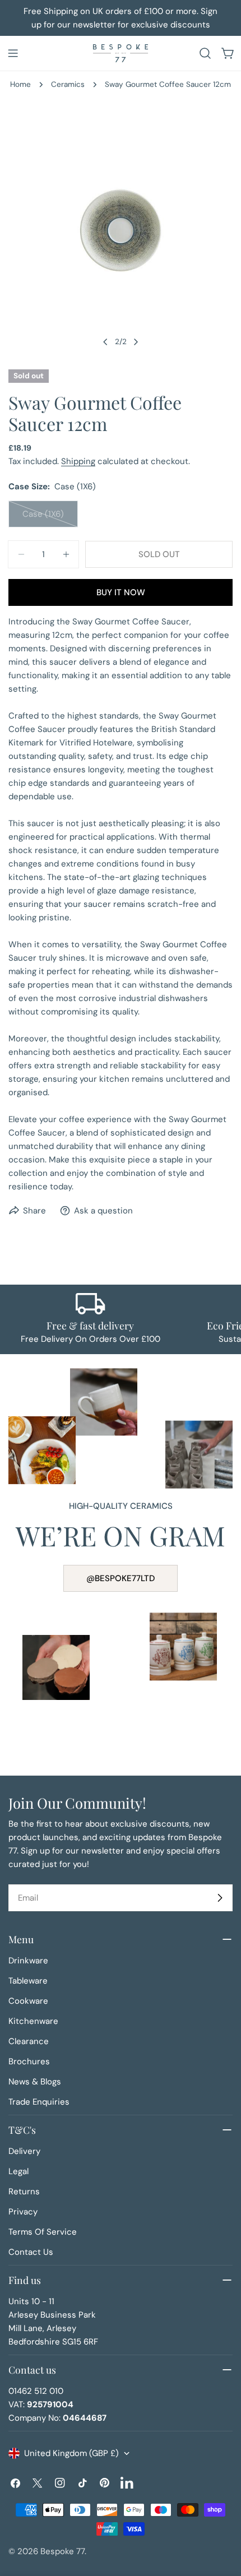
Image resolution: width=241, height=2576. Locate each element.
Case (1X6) (50, 518)
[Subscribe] (220, 1898)
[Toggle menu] (13, 53)
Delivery (24, 2151)
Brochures (29, 2061)
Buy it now (121, 592)
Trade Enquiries (39, 2102)
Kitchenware (33, 2021)
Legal (18, 2171)
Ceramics (68, 84)
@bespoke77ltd (121, 1578)
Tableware (28, 1981)
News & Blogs (35, 2082)
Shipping (78, 461)
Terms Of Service (43, 2232)
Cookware (28, 2001)
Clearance (29, 2041)
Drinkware (28, 1961)
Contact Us (31, 2252)
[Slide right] (136, 342)
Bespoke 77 (62, 2551)
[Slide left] (105, 342)
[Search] (205, 53)
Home (20, 84)
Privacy (23, 2212)
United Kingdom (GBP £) (71, 2453)
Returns (24, 2192)
